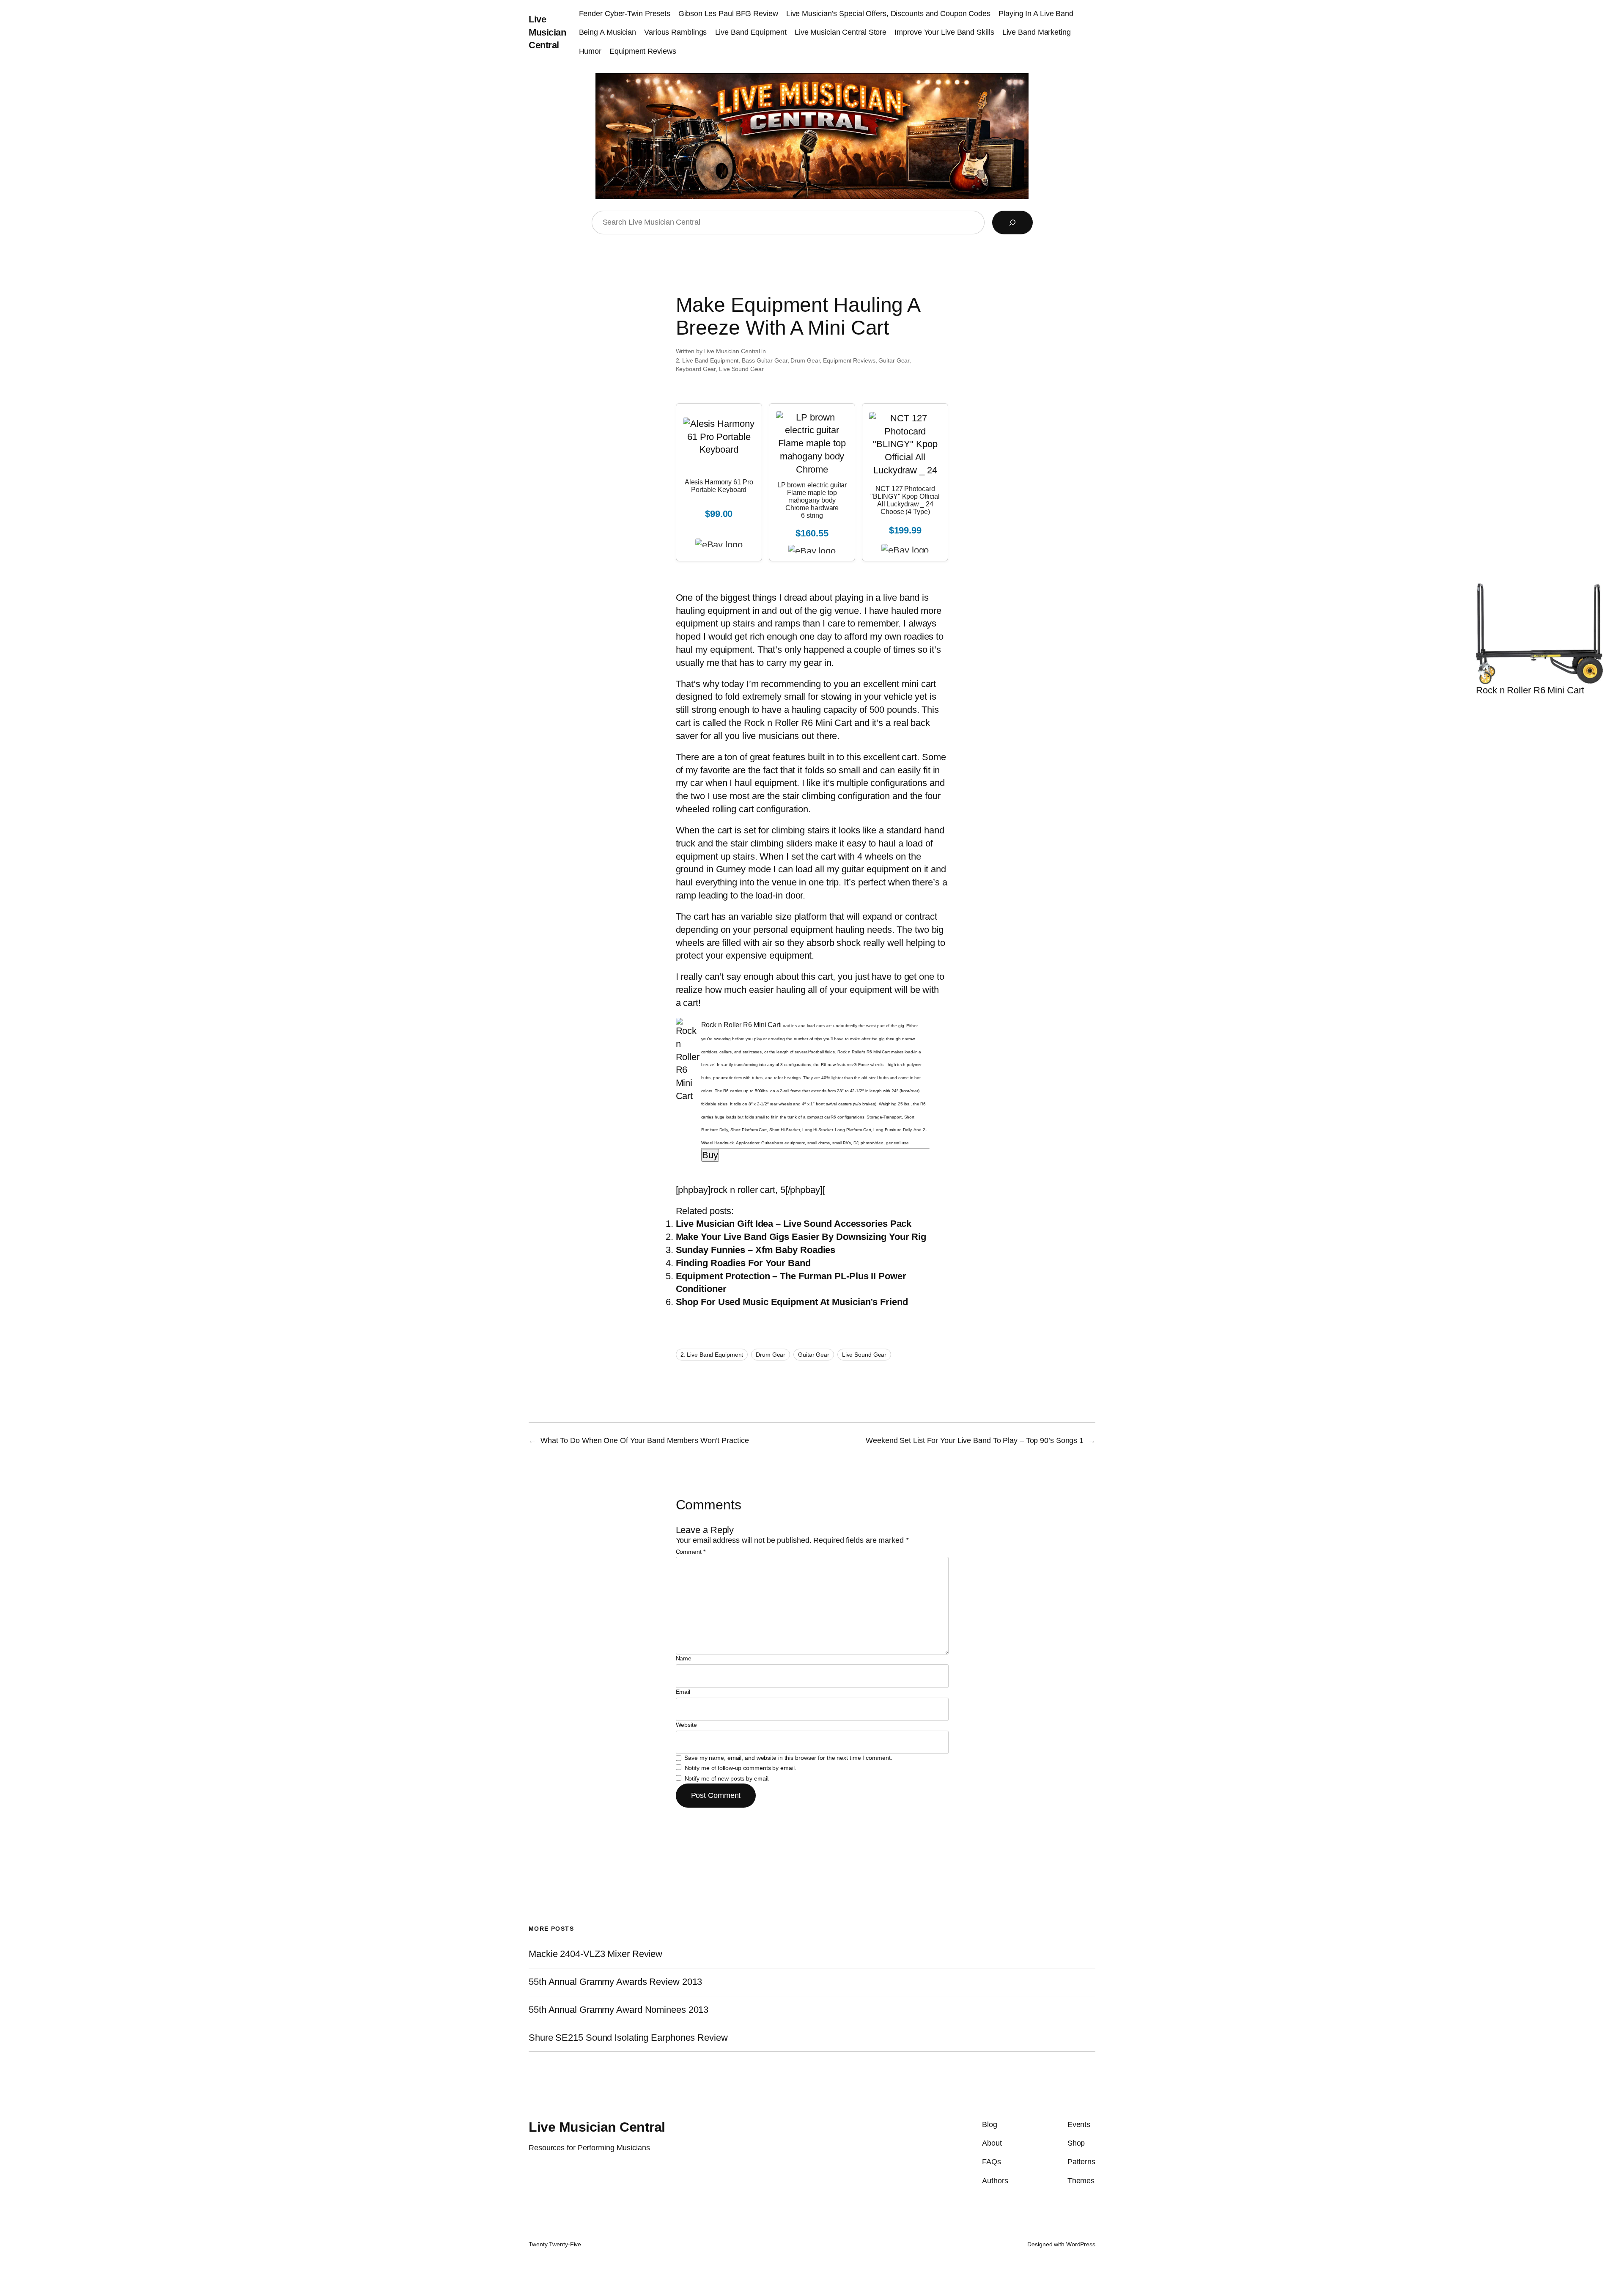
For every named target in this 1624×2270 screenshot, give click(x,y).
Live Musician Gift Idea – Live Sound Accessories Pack (794, 1224)
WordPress (1081, 2244)
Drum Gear (805, 360)
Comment (691, 1552)
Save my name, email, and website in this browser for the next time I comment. (788, 1758)
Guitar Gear (894, 360)
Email (683, 1692)
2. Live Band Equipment (707, 360)
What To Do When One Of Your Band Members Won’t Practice (645, 1440)
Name (684, 1658)
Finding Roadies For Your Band (743, 1263)
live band (903, 598)
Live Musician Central (547, 32)
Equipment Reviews (849, 360)
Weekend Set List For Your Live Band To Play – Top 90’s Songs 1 (975, 1440)
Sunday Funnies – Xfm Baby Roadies (756, 1250)
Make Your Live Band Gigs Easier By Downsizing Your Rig (801, 1237)
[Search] (1012, 223)
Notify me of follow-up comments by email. (741, 1768)
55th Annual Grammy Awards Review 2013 (615, 1982)
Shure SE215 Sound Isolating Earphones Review (628, 2038)
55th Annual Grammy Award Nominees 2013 (619, 2010)
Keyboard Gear (696, 369)
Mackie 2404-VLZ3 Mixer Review (595, 1954)
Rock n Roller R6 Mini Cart (798, 723)
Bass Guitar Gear (764, 360)
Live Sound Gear (741, 369)
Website (686, 1725)
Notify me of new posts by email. (727, 1778)
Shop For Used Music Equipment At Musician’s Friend (792, 1302)
